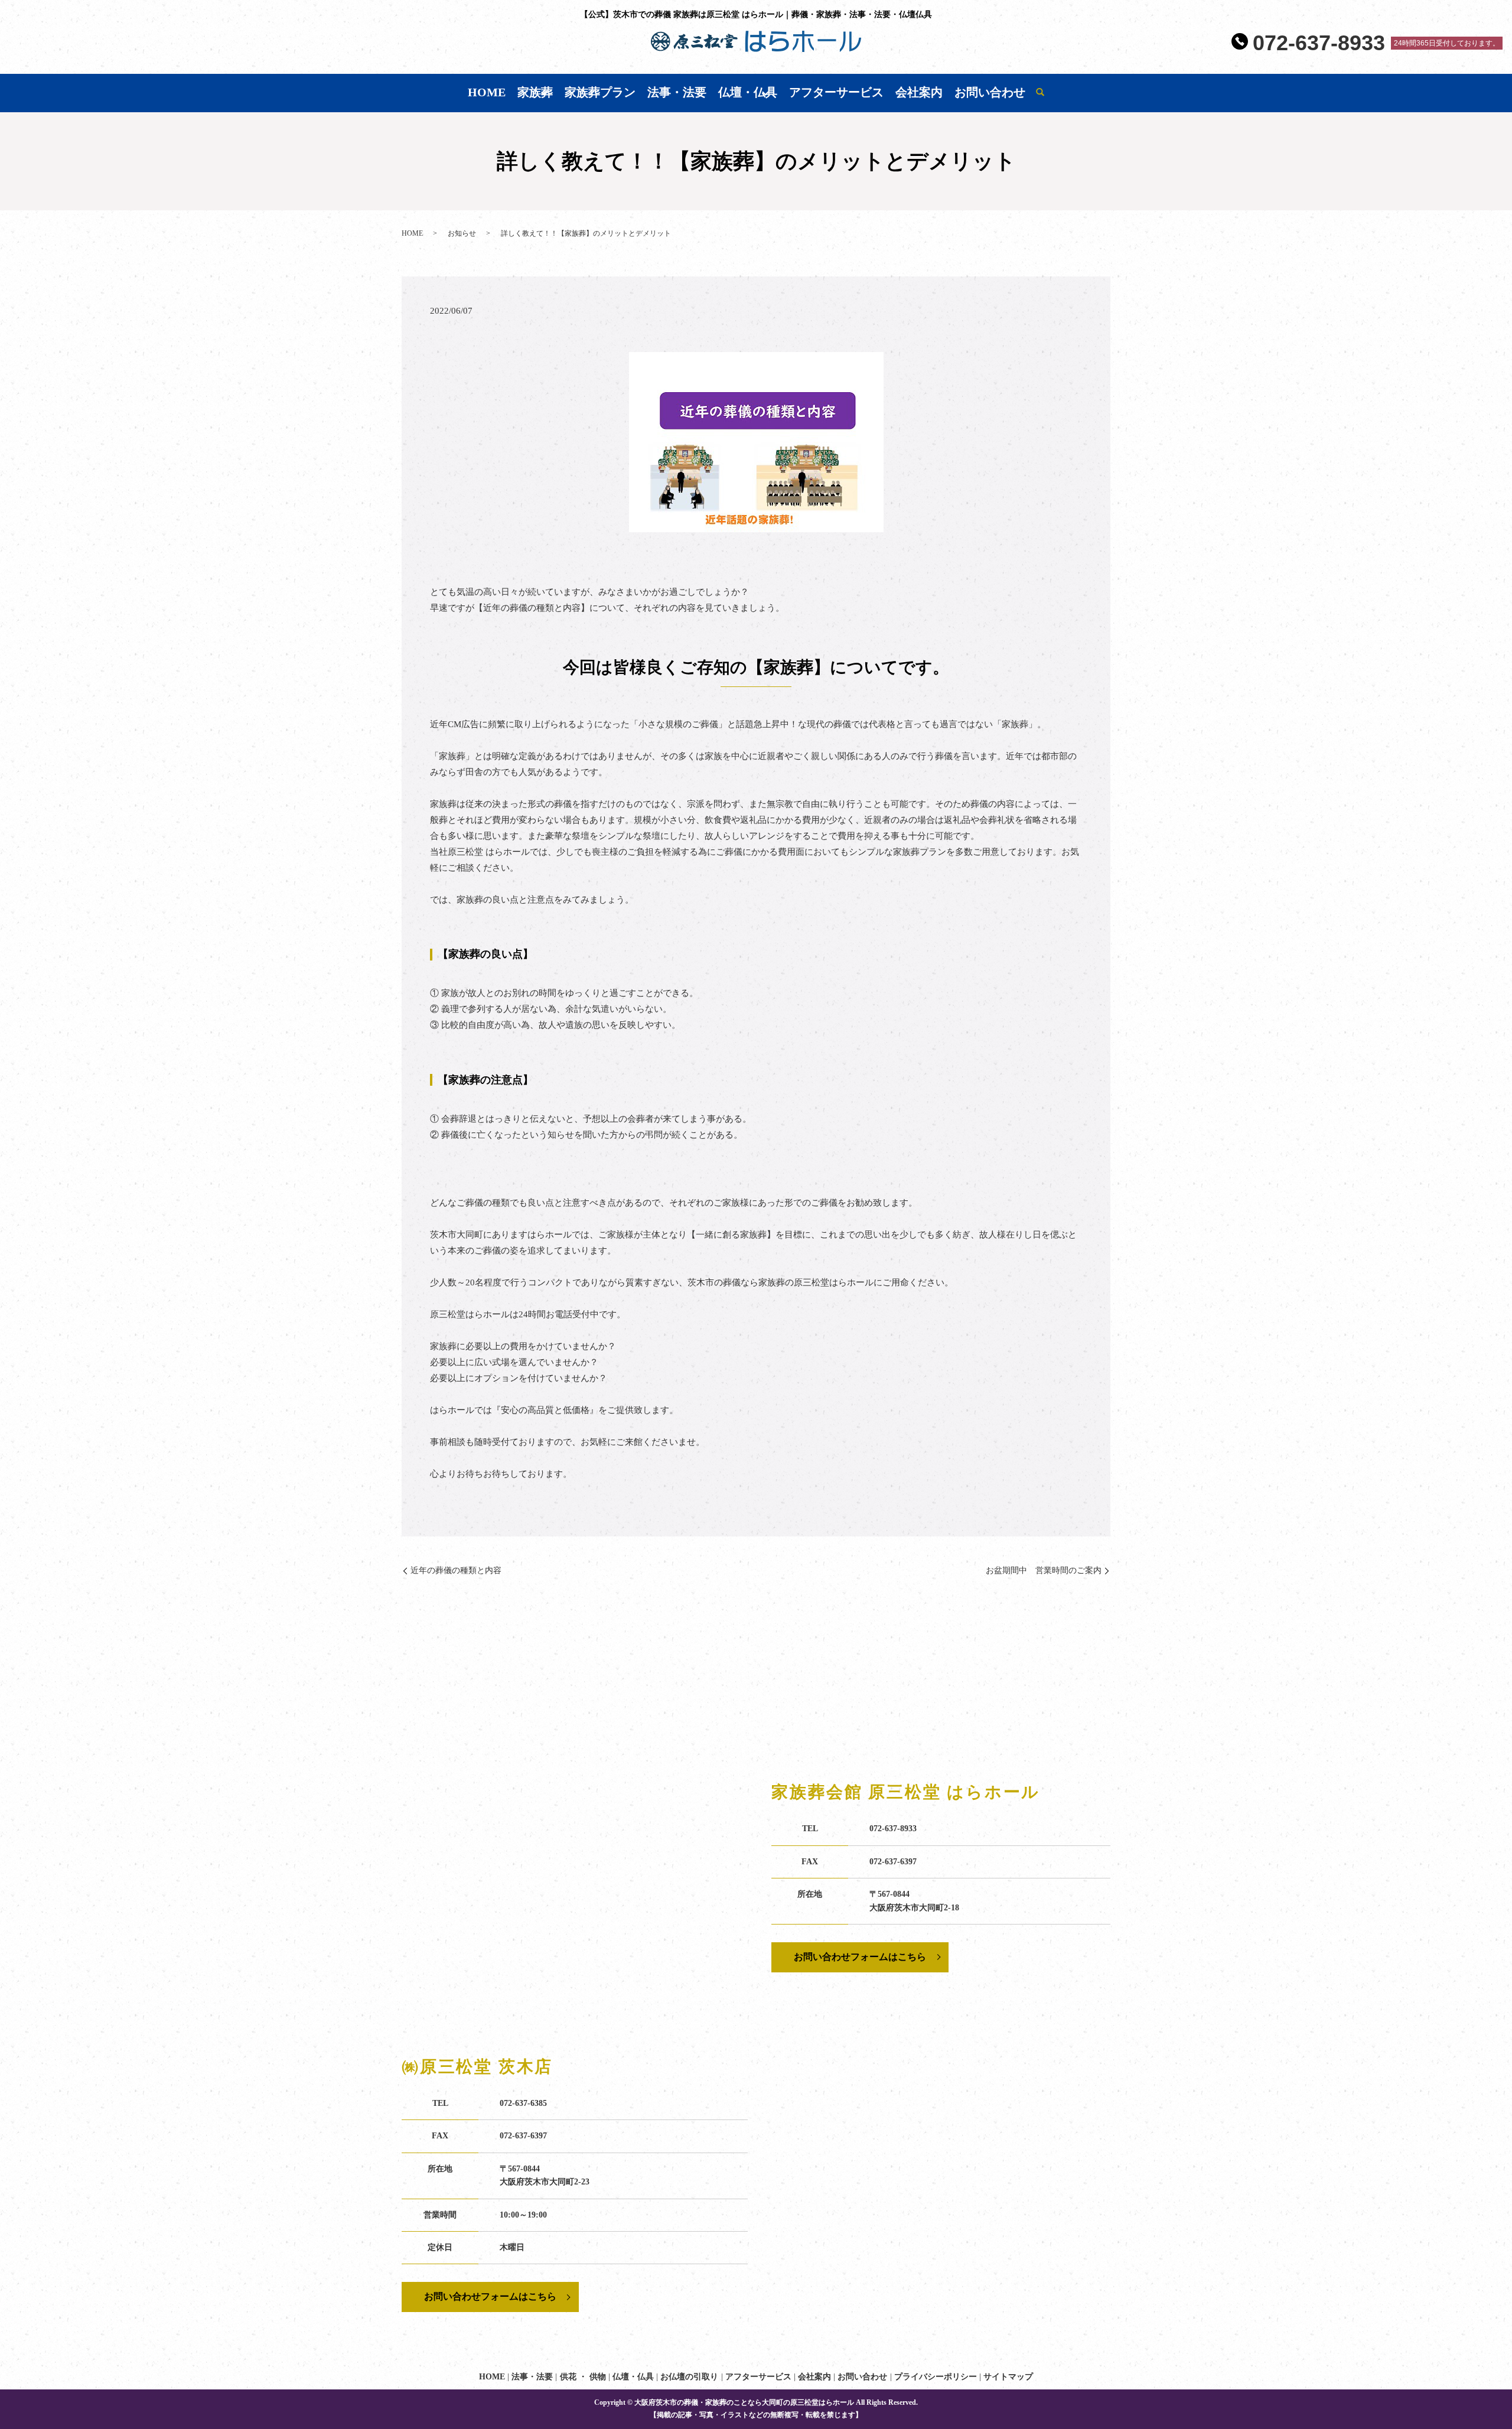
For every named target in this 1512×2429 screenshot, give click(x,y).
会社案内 (919, 92)
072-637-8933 (1319, 43)
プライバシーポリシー (936, 2377)
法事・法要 (677, 92)
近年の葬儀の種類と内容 (456, 1570)
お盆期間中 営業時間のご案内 (1044, 1570)
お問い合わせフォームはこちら (860, 1957)
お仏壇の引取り (689, 2377)
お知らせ (462, 233)
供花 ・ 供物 (583, 2377)
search (1040, 93)
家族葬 (535, 92)
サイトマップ (1008, 2377)
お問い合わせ (990, 92)
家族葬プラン (600, 92)
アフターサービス (836, 92)
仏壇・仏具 (748, 92)
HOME (487, 92)
